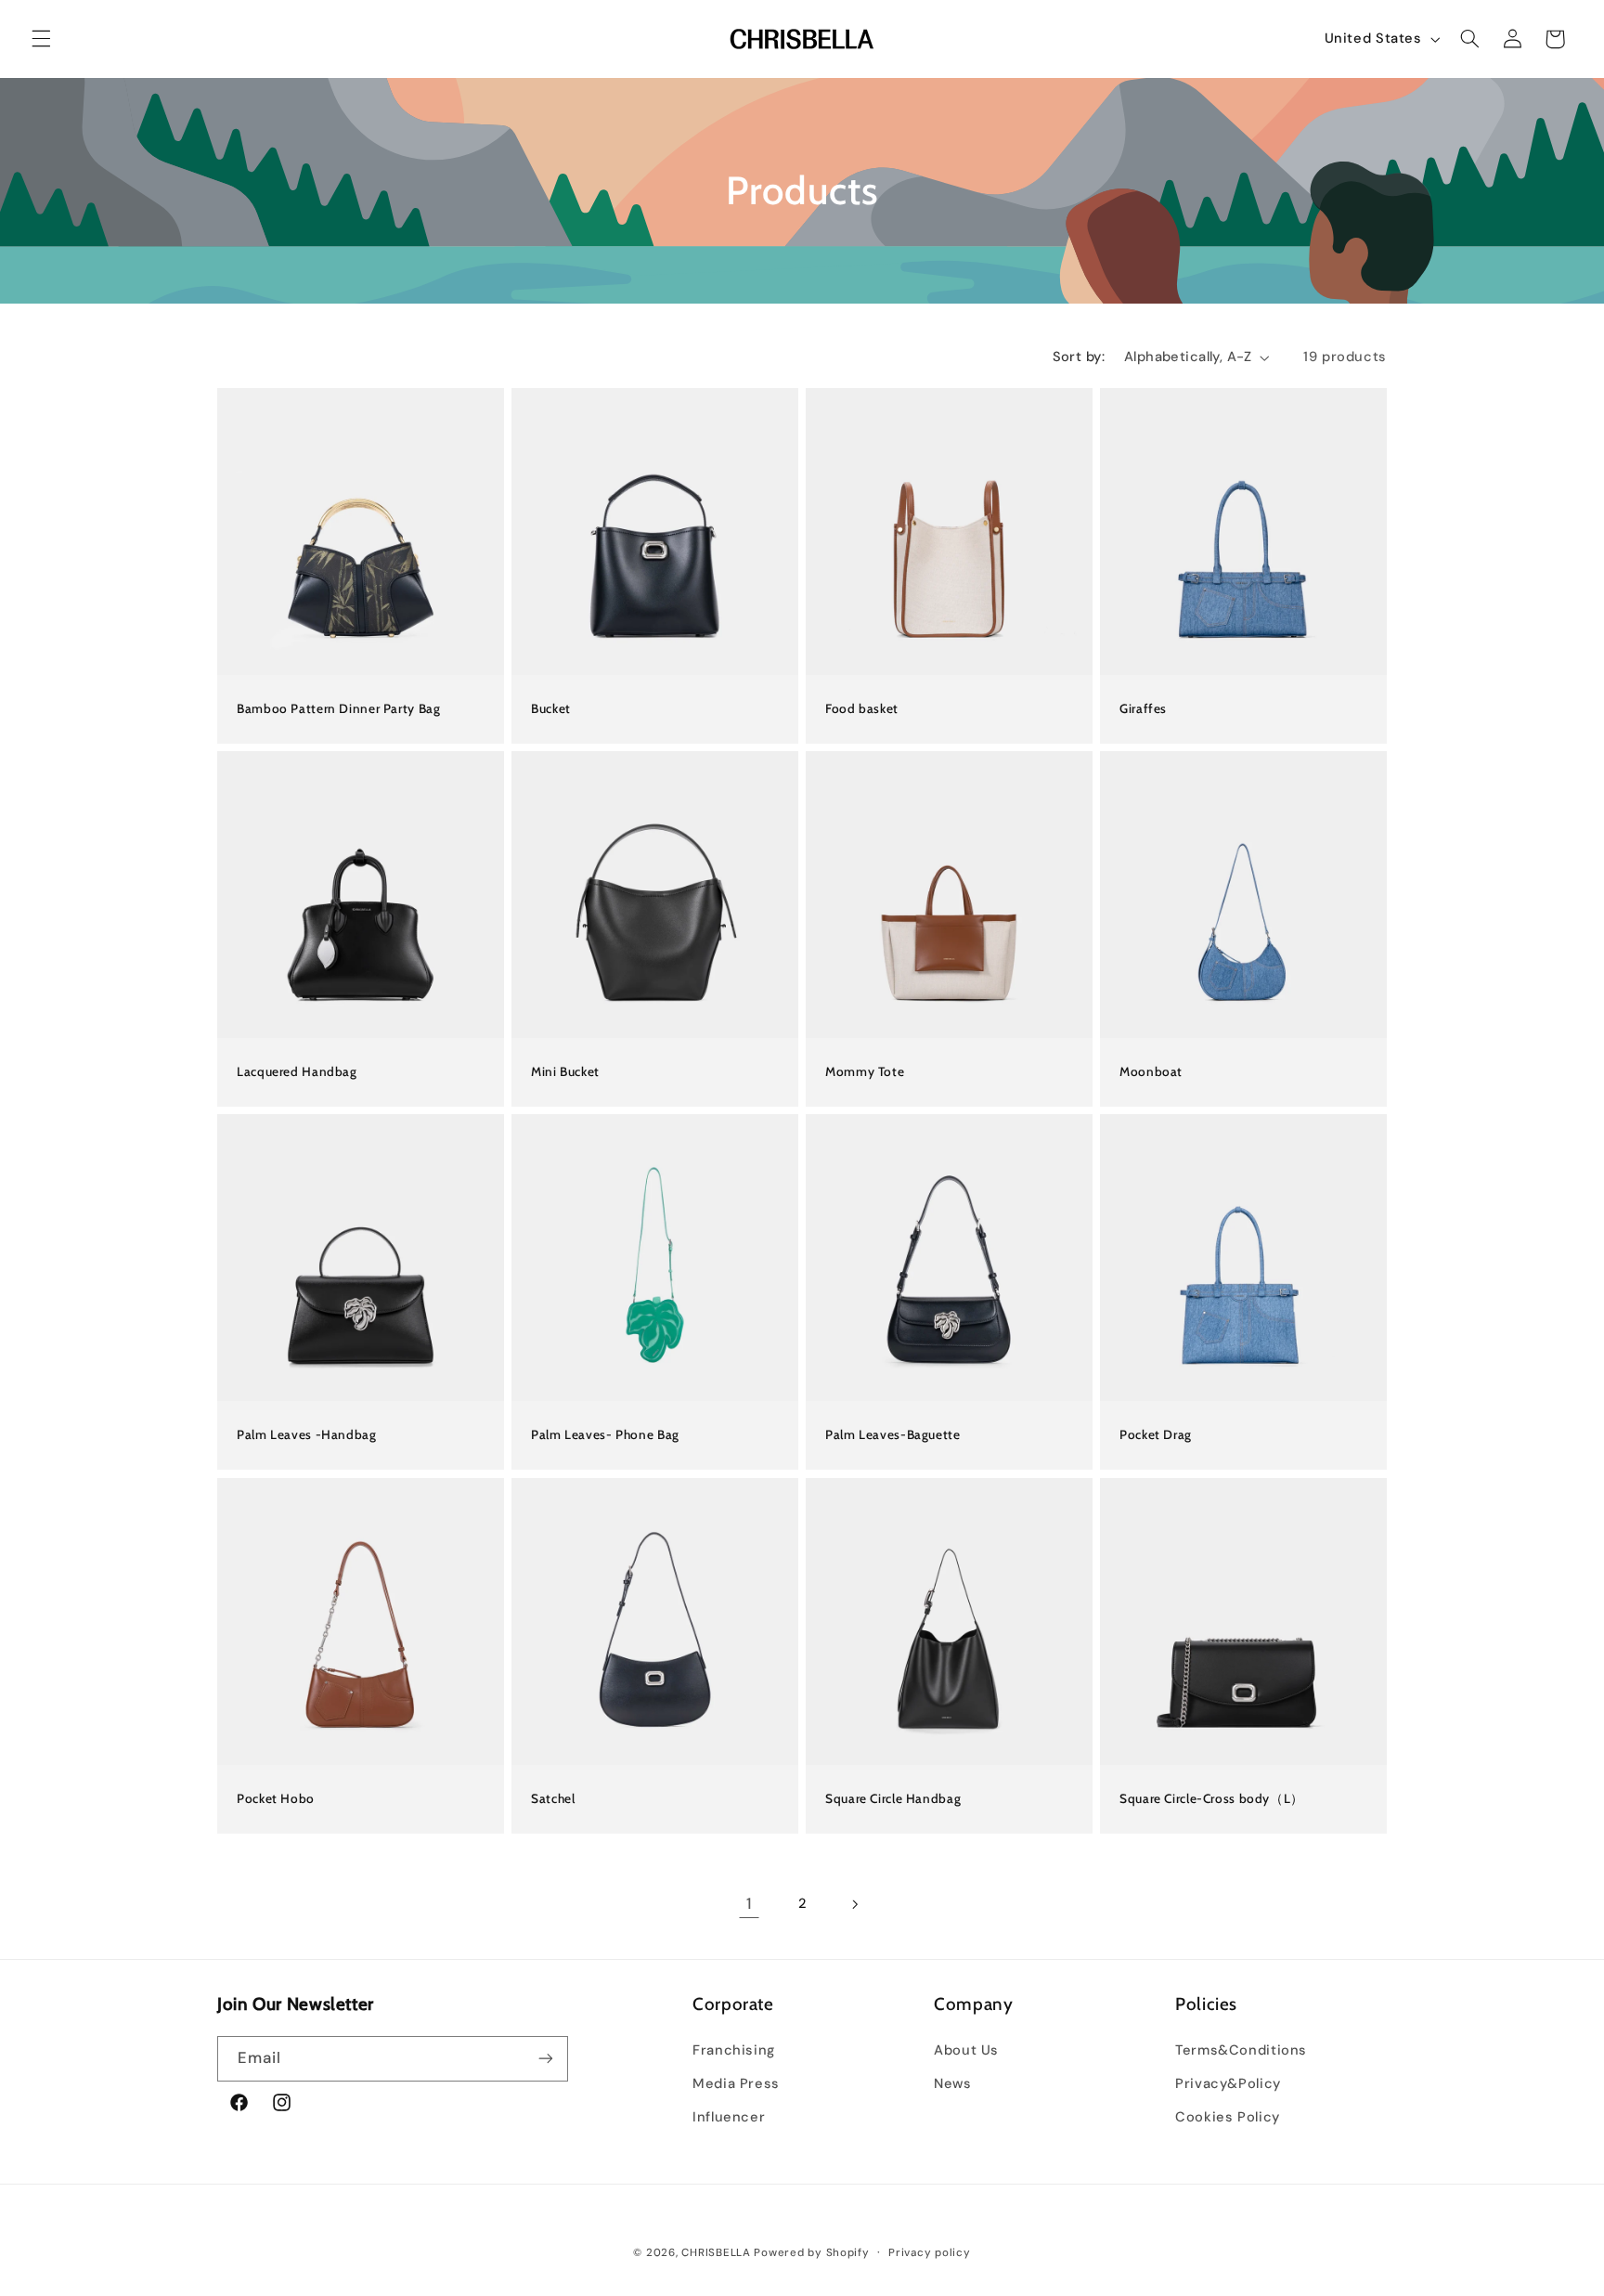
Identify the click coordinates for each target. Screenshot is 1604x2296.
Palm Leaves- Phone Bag (605, 1435)
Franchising (734, 2050)
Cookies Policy (1228, 2117)
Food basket (862, 708)
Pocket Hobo (276, 1798)
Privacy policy (929, 2253)
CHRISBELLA (716, 2253)
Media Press (736, 2083)
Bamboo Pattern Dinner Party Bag (339, 708)
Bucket (551, 708)
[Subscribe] (546, 2059)
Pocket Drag (1156, 1435)
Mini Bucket (565, 1071)
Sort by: (1079, 357)
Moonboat (1151, 1071)
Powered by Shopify (811, 2253)
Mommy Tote (865, 1071)
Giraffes (1143, 708)
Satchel (553, 1798)
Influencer (729, 2117)
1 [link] (749, 1903)
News (953, 2083)
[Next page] (855, 1904)
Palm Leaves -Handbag (307, 1435)
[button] (41, 39)
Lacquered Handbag (297, 1071)
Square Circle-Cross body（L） (1212, 1798)
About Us (966, 2050)
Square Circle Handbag (893, 1798)
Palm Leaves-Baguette (893, 1435)
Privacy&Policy (1228, 2083)
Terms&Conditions (1241, 2050)
